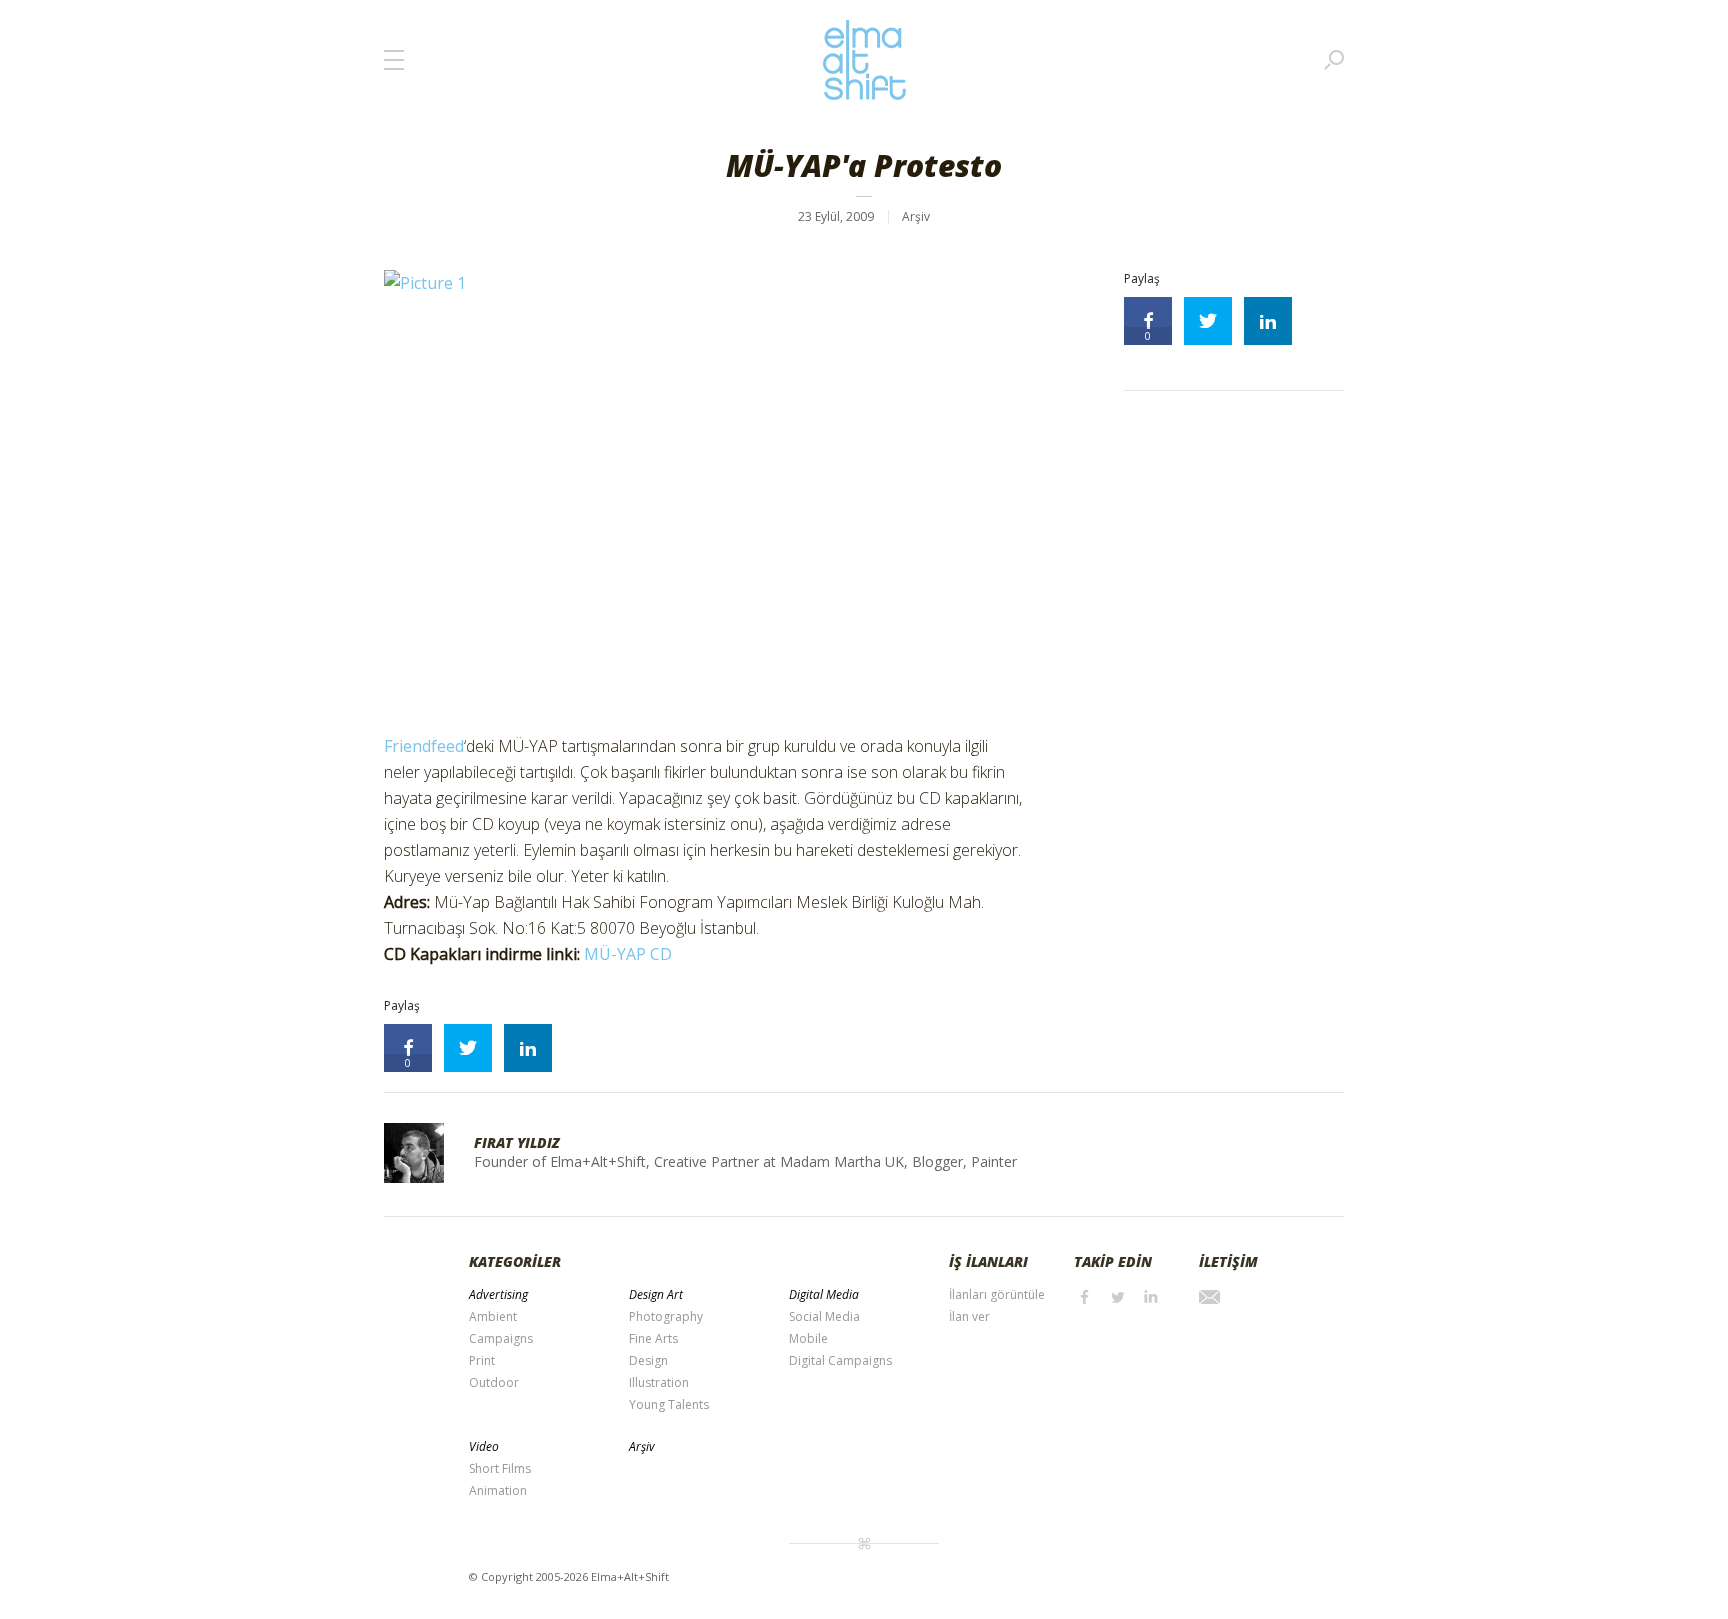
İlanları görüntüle (997, 1294)
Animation (498, 1490)
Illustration (659, 1382)
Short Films (500, 1468)
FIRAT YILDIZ (517, 1142)
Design (648, 1360)
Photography (666, 1316)
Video (484, 1446)
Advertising (498, 1294)
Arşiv (916, 216)
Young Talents (669, 1404)
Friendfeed (424, 746)
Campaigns (501, 1338)
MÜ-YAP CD (628, 954)
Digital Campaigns (840, 1360)
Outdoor (494, 1382)
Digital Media (824, 1294)
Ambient (493, 1316)
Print (482, 1360)
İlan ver (969, 1316)
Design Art (656, 1294)
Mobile (808, 1338)
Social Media (824, 1316)
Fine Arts (653, 1338)
